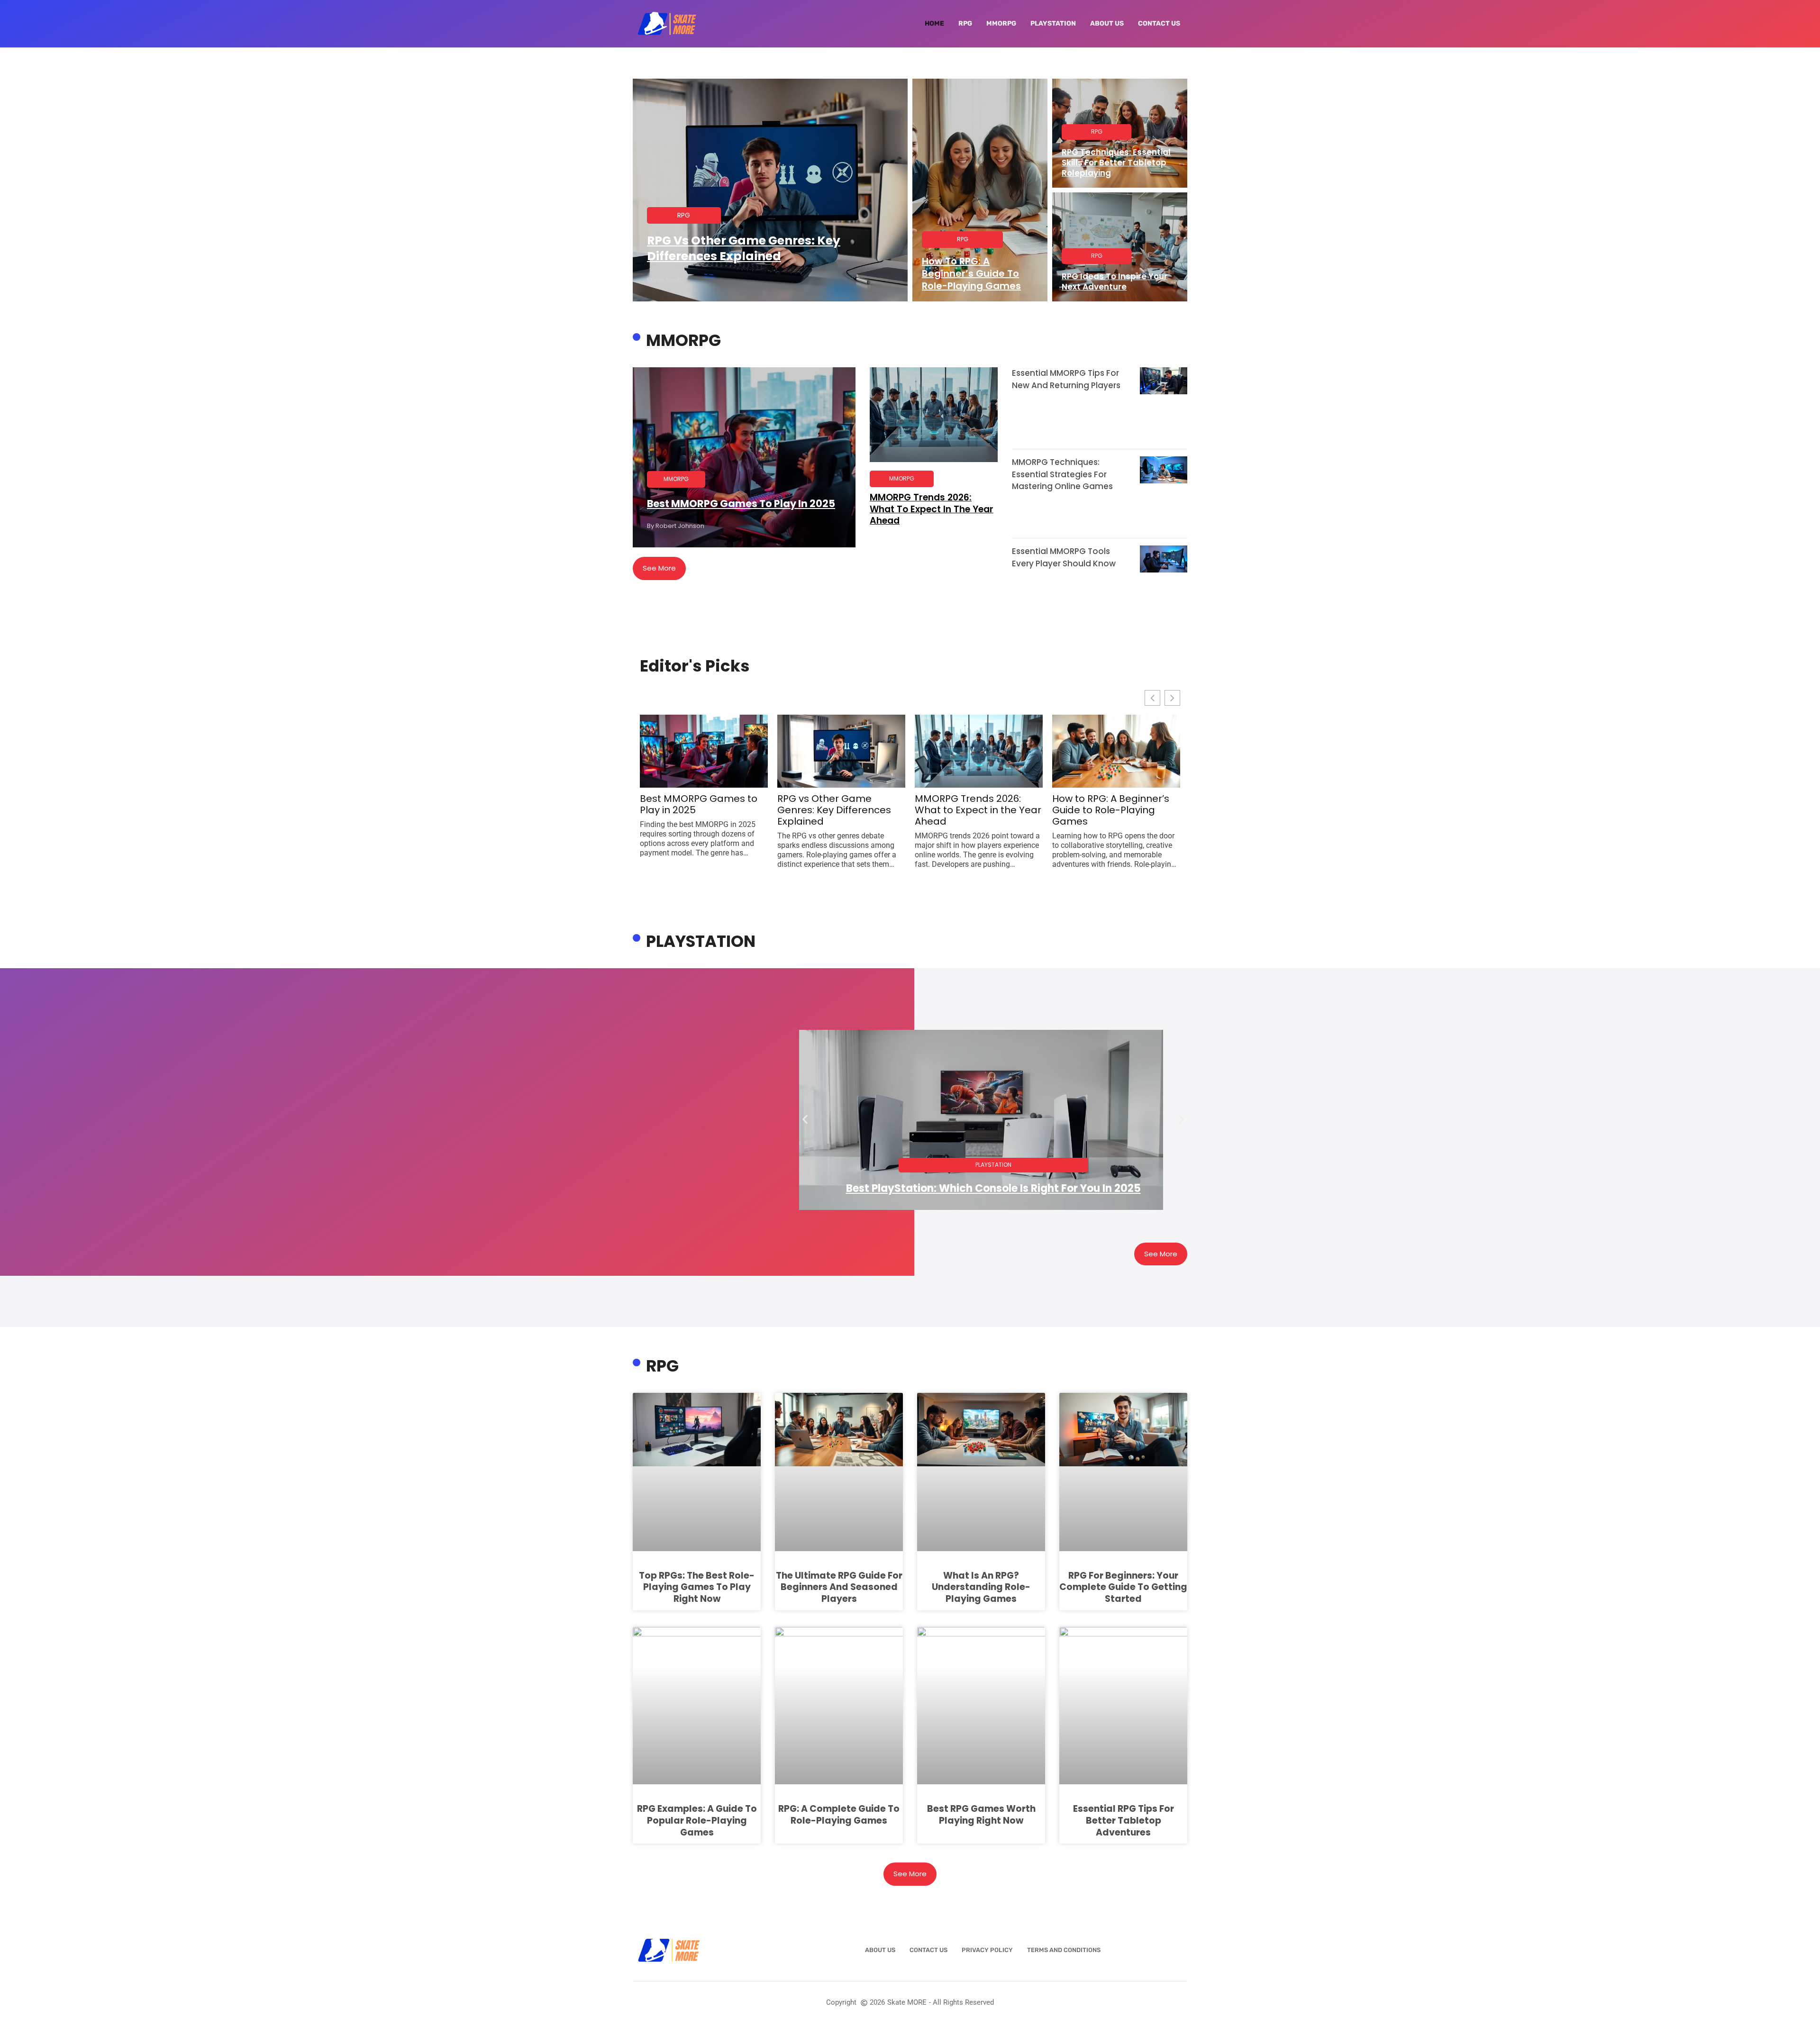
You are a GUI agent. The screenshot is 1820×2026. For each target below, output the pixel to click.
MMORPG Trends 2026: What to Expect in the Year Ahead (932, 509)
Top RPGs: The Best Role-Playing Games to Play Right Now (697, 1587)
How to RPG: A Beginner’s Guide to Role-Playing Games (971, 273)
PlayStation (1053, 23)
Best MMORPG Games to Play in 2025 (741, 504)
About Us (1107, 23)
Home (934, 23)
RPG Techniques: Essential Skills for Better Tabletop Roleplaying (1116, 163)
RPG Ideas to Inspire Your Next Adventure (1115, 282)
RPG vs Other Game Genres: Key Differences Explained (744, 248)
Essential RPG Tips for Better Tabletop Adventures (1124, 1820)
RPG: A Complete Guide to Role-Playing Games (839, 1815)
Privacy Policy (987, 1950)
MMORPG (1001, 23)
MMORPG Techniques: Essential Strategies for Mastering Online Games (1062, 474)
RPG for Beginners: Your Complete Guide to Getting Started (1123, 1587)
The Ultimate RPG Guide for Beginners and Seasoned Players (839, 1587)
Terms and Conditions (1064, 1950)
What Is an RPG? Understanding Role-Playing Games (981, 1587)
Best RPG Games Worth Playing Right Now (981, 1815)
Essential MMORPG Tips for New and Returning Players (1066, 379)
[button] (805, 1120)
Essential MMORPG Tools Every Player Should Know (1064, 557)
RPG (965, 23)
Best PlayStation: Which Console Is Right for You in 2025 (993, 1188)
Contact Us (1159, 23)
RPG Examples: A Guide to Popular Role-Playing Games (697, 1820)
